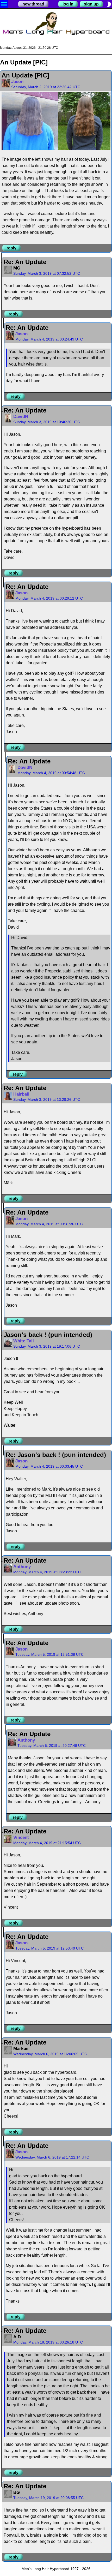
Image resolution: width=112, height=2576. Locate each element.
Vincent (21, 1837)
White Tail (24, 1341)
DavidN (21, 417)
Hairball (21, 1094)
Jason (17, 82)
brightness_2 (109, 4)
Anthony (22, 1567)
